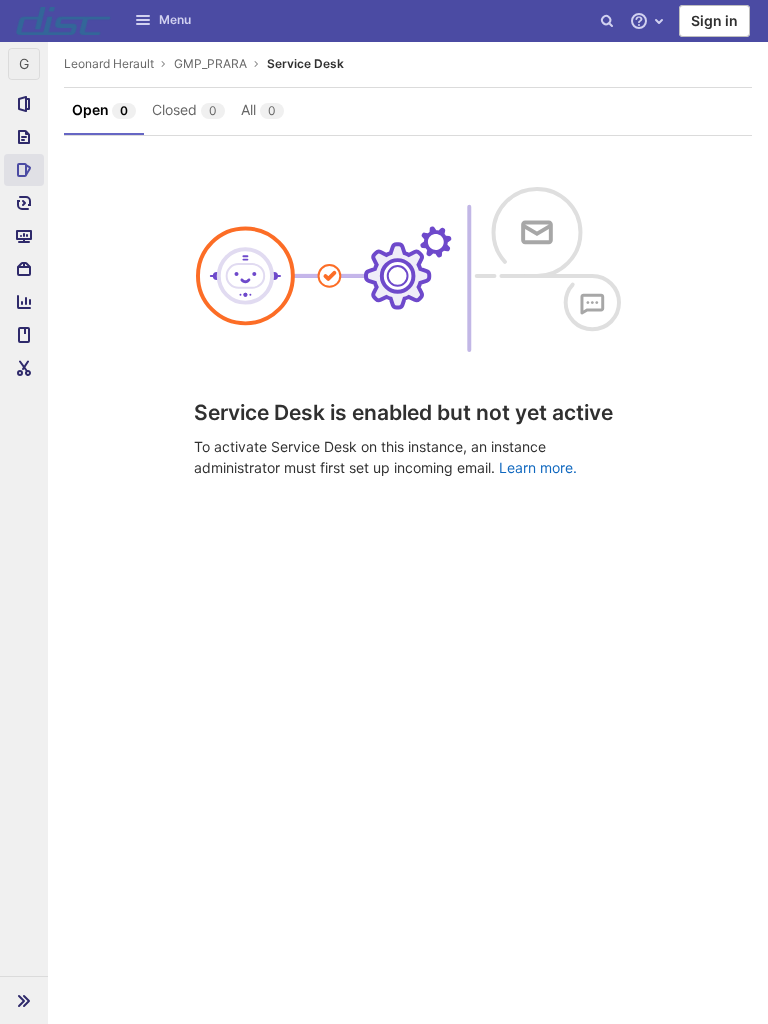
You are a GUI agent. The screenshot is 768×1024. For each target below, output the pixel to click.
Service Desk (305, 63)
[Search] (607, 21)
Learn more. (538, 467)
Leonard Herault (109, 63)
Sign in (714, 20)
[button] (24, 1000)
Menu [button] (175, 19)
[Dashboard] (63, 21)
